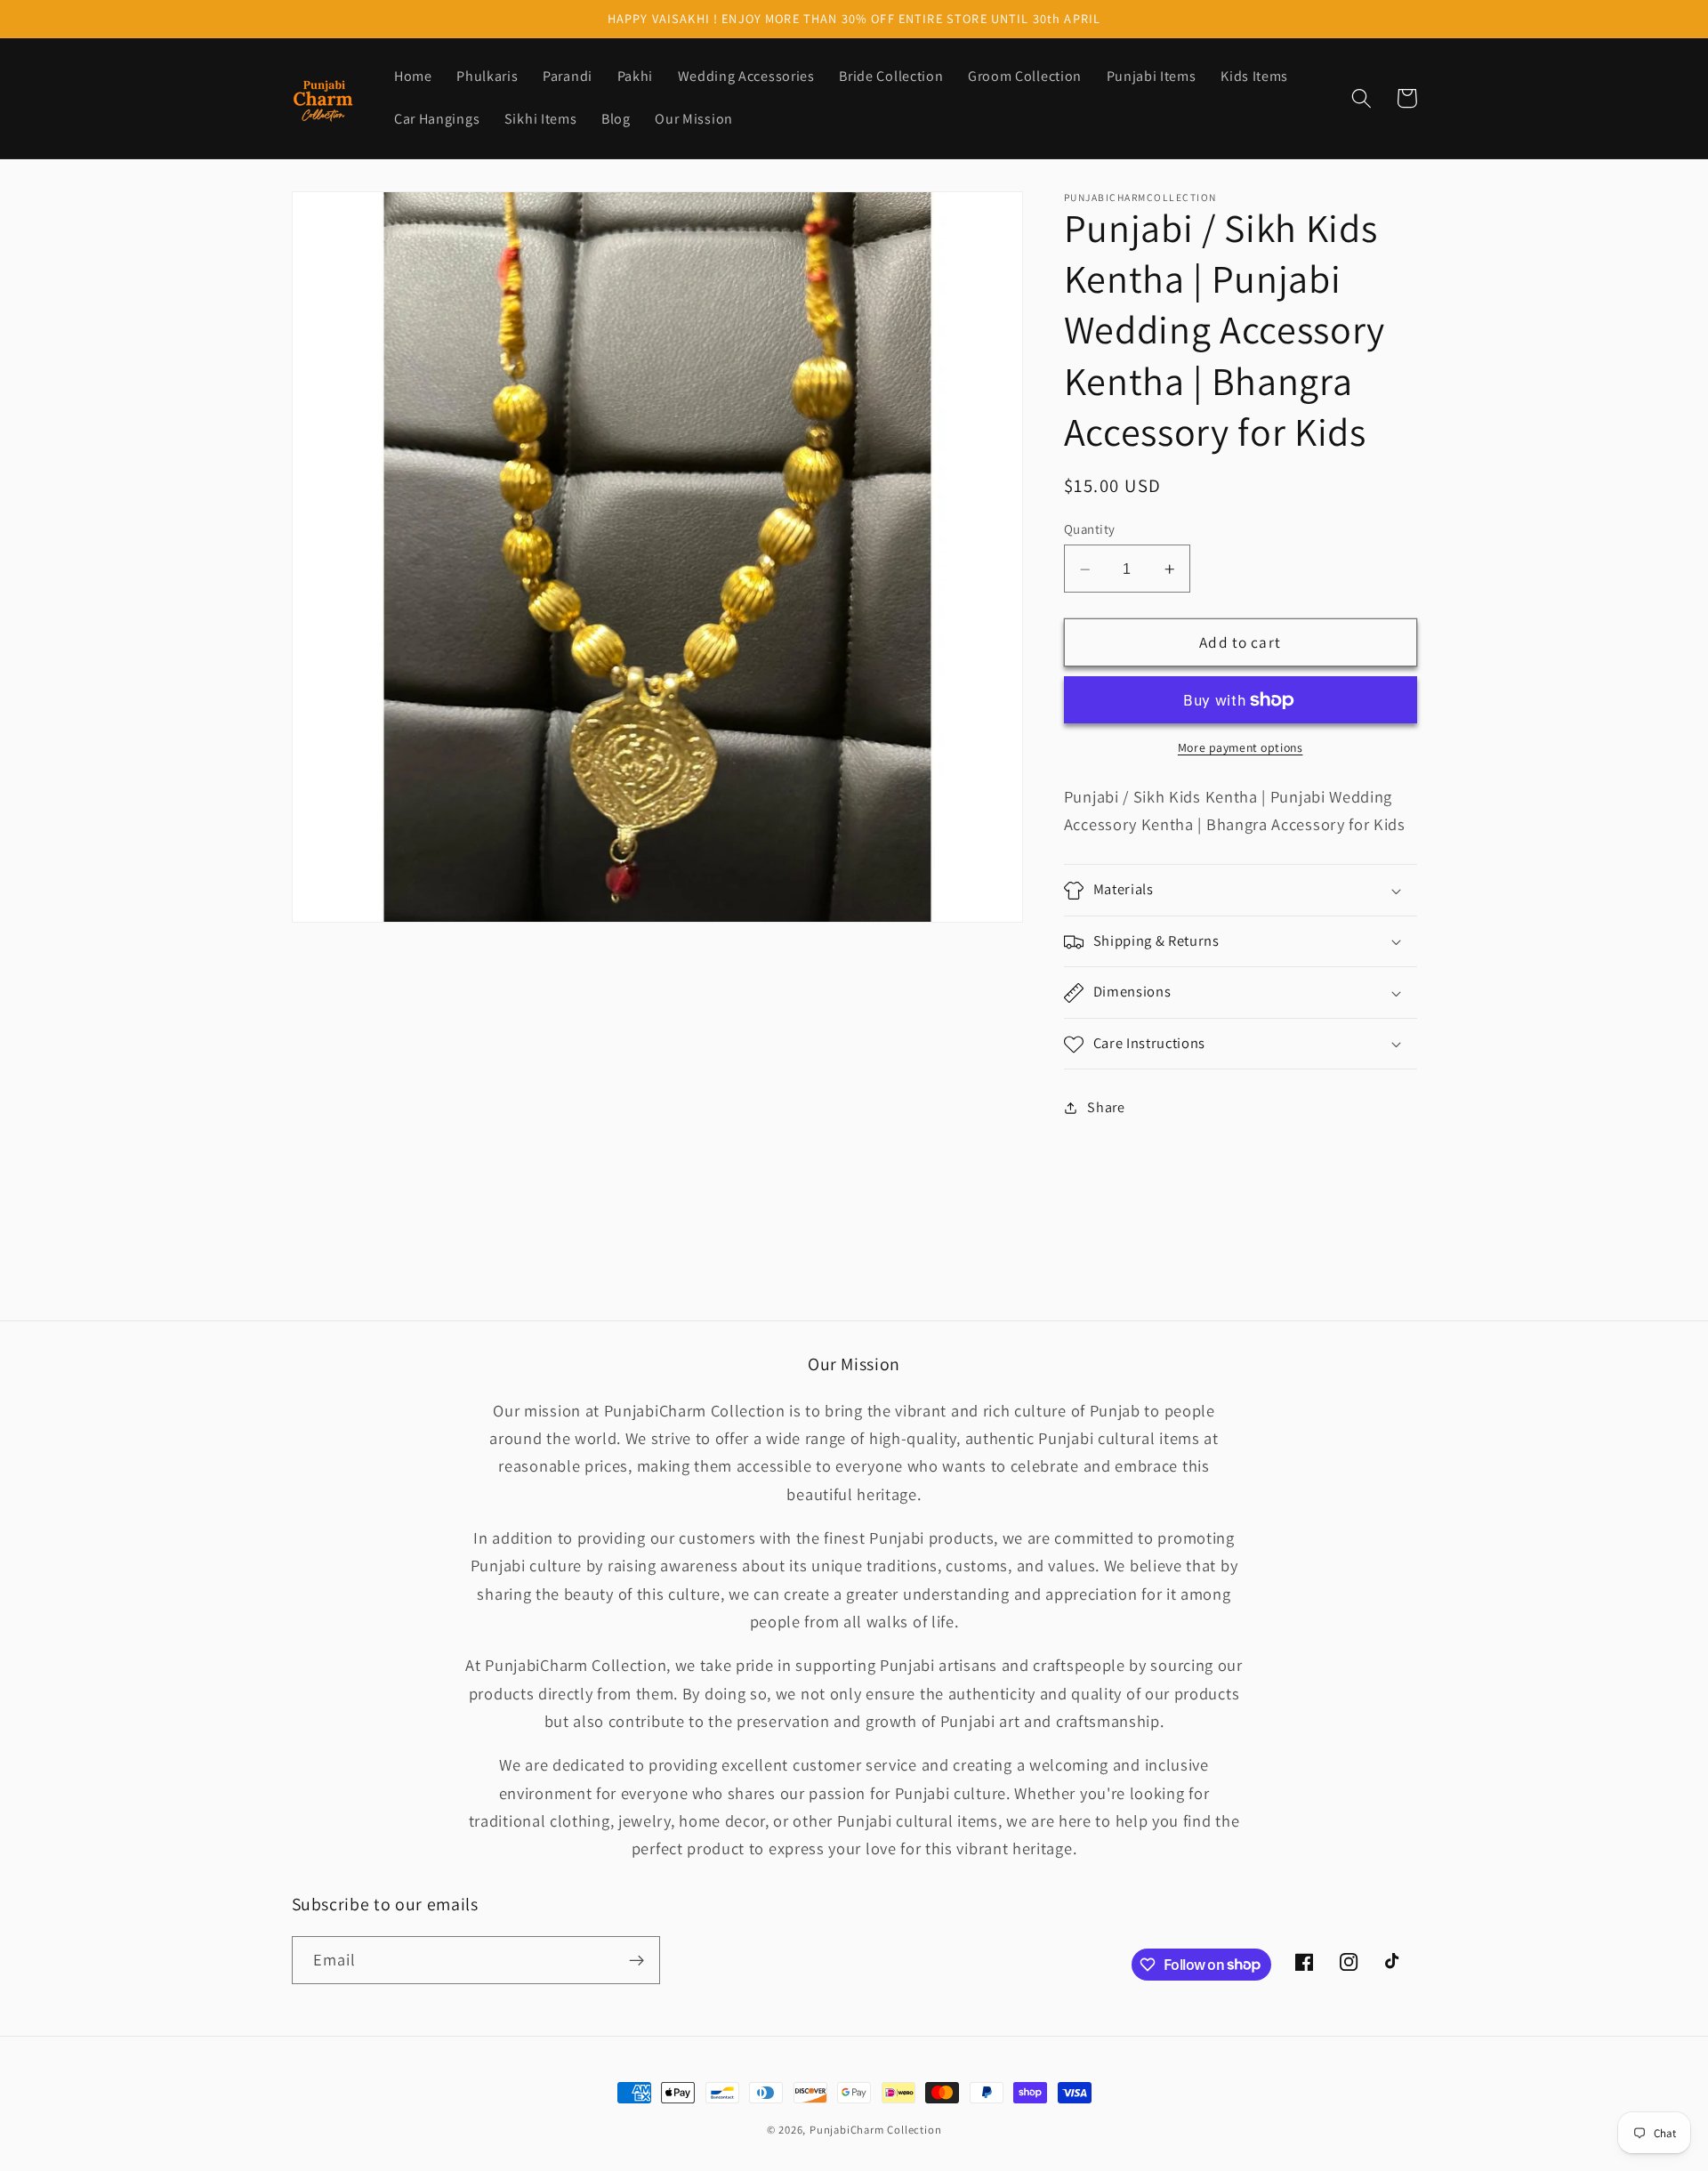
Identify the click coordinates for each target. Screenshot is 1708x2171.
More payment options (1241, 748)
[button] (1362, 98)
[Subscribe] (636, 1960)
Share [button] (1106, 1108)
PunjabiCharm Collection (876, 2130)
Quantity (1090, 530)
